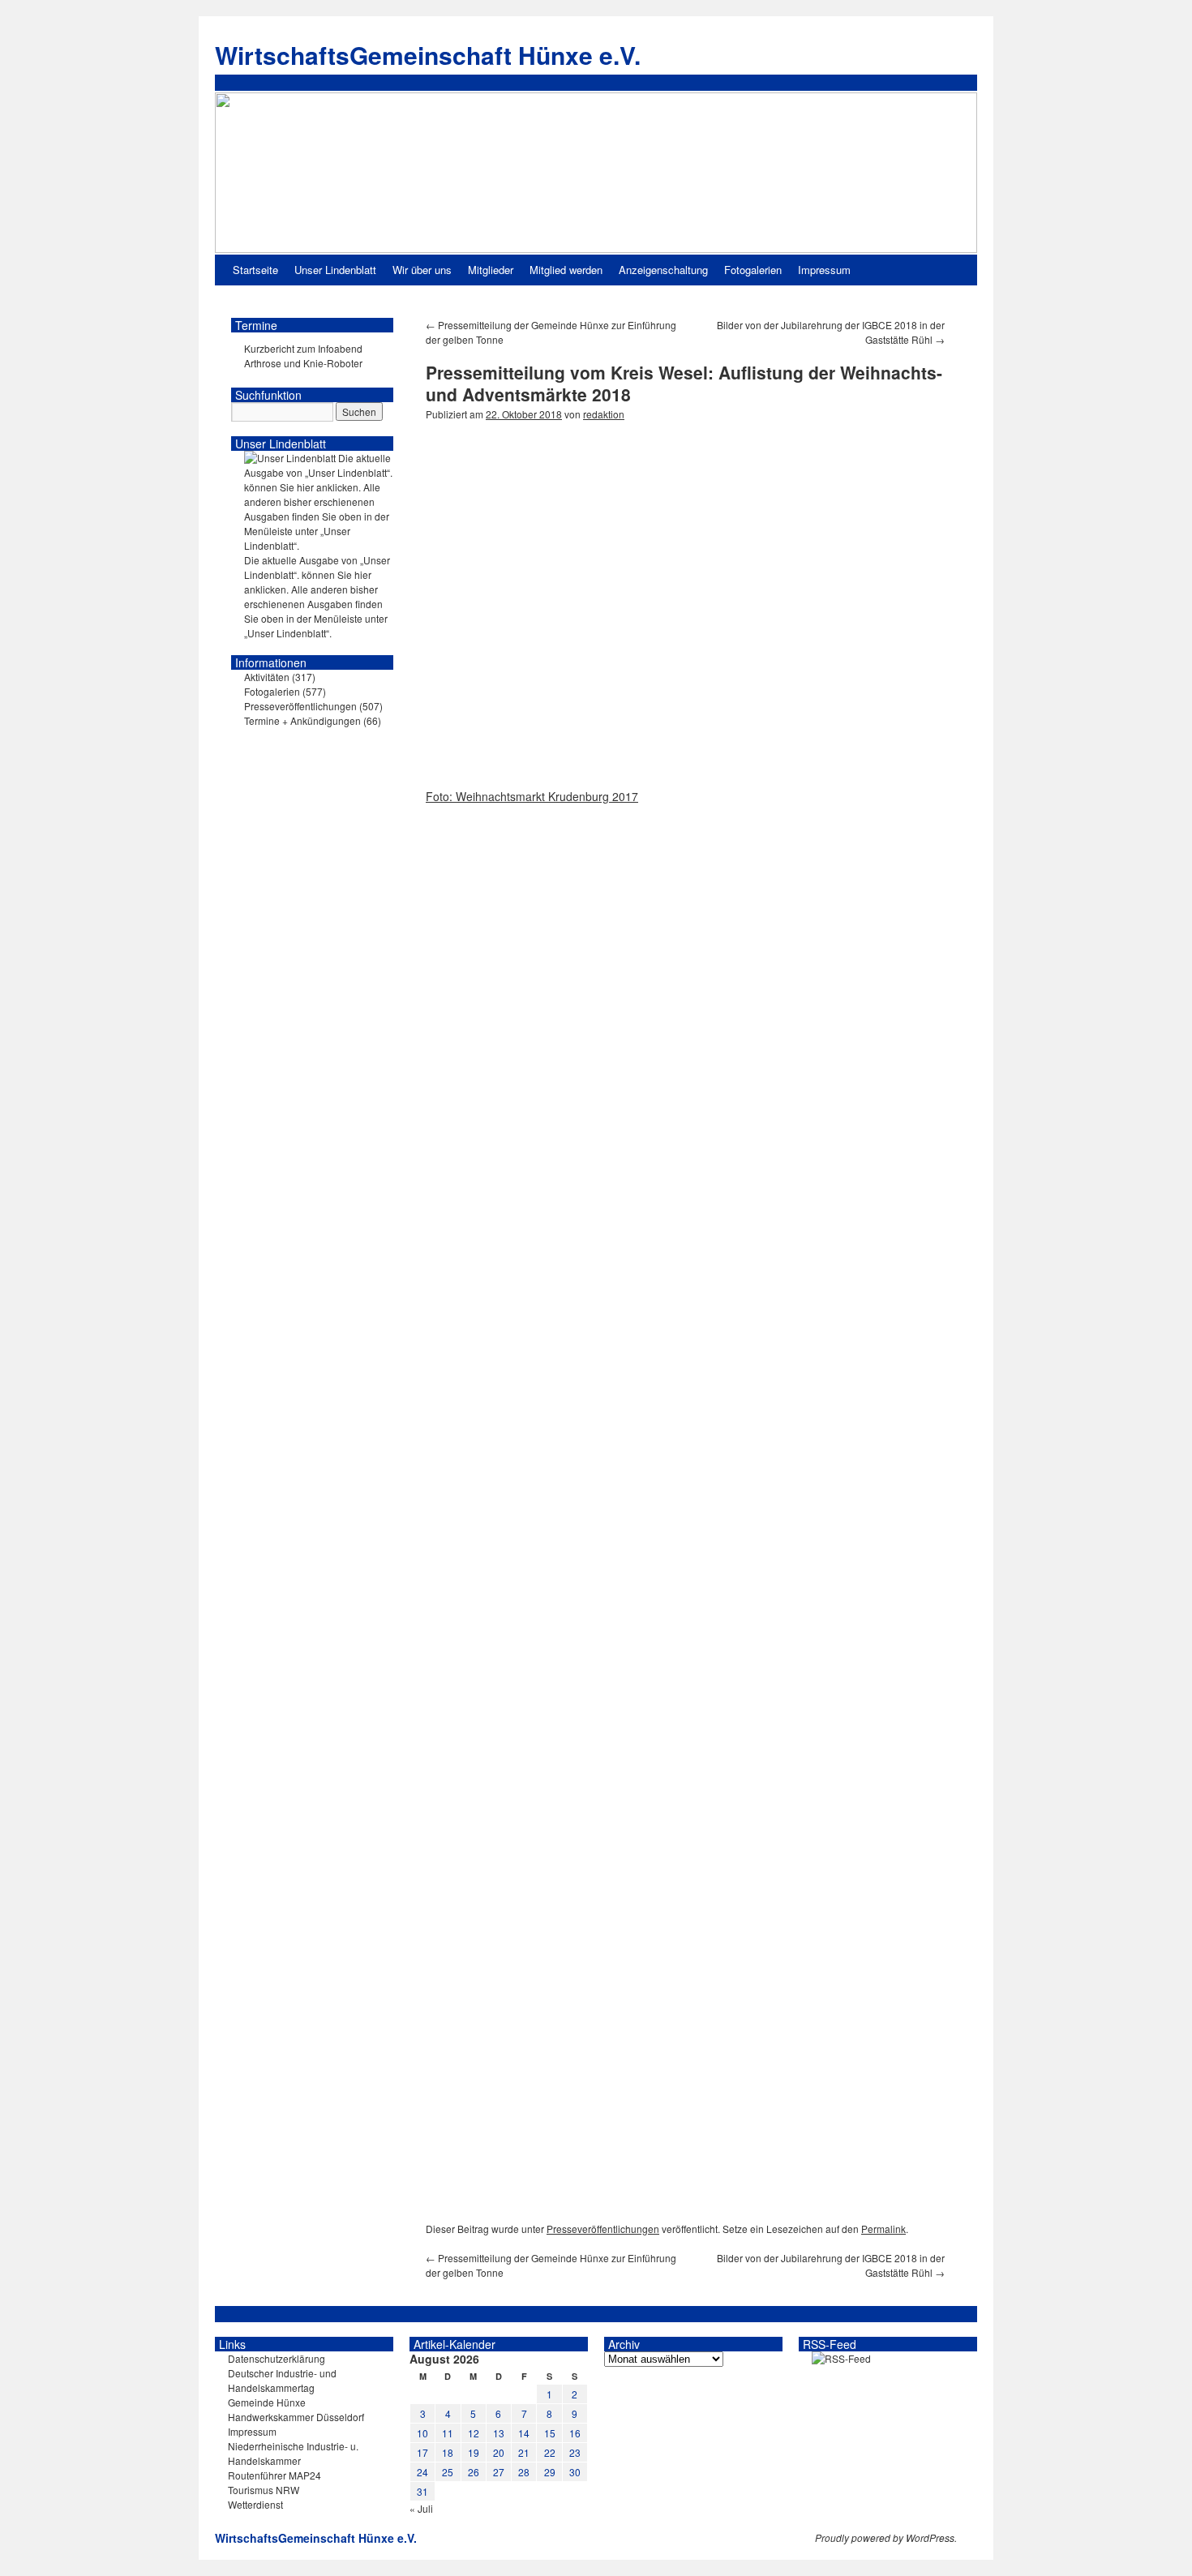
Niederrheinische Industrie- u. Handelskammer (293, 2453)
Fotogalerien (753, 270)
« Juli (421, 2508)
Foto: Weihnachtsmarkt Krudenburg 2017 (532, 796)
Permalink (883, 2229)
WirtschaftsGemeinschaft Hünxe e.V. (428, 55)
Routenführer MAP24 (274, 2475)
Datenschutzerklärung (277, 2358)
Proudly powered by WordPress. (886, 2538)
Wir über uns (422, 270)
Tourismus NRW (264, 2490)
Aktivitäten (267, 677)
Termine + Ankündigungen (302, 720)
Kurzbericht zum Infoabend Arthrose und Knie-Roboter (303, 356)
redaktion (604, 414)
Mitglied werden (566, 270)
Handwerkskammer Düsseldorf (296, 2417)
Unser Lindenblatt (335, 270)
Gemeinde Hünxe (267, 2402)
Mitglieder (491, 270)
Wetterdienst (255, 2504)
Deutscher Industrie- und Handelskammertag (282, 2380)
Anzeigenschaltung (663, 270)
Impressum (824, 270)
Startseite (255, 270)
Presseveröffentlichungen (603, 2229)
